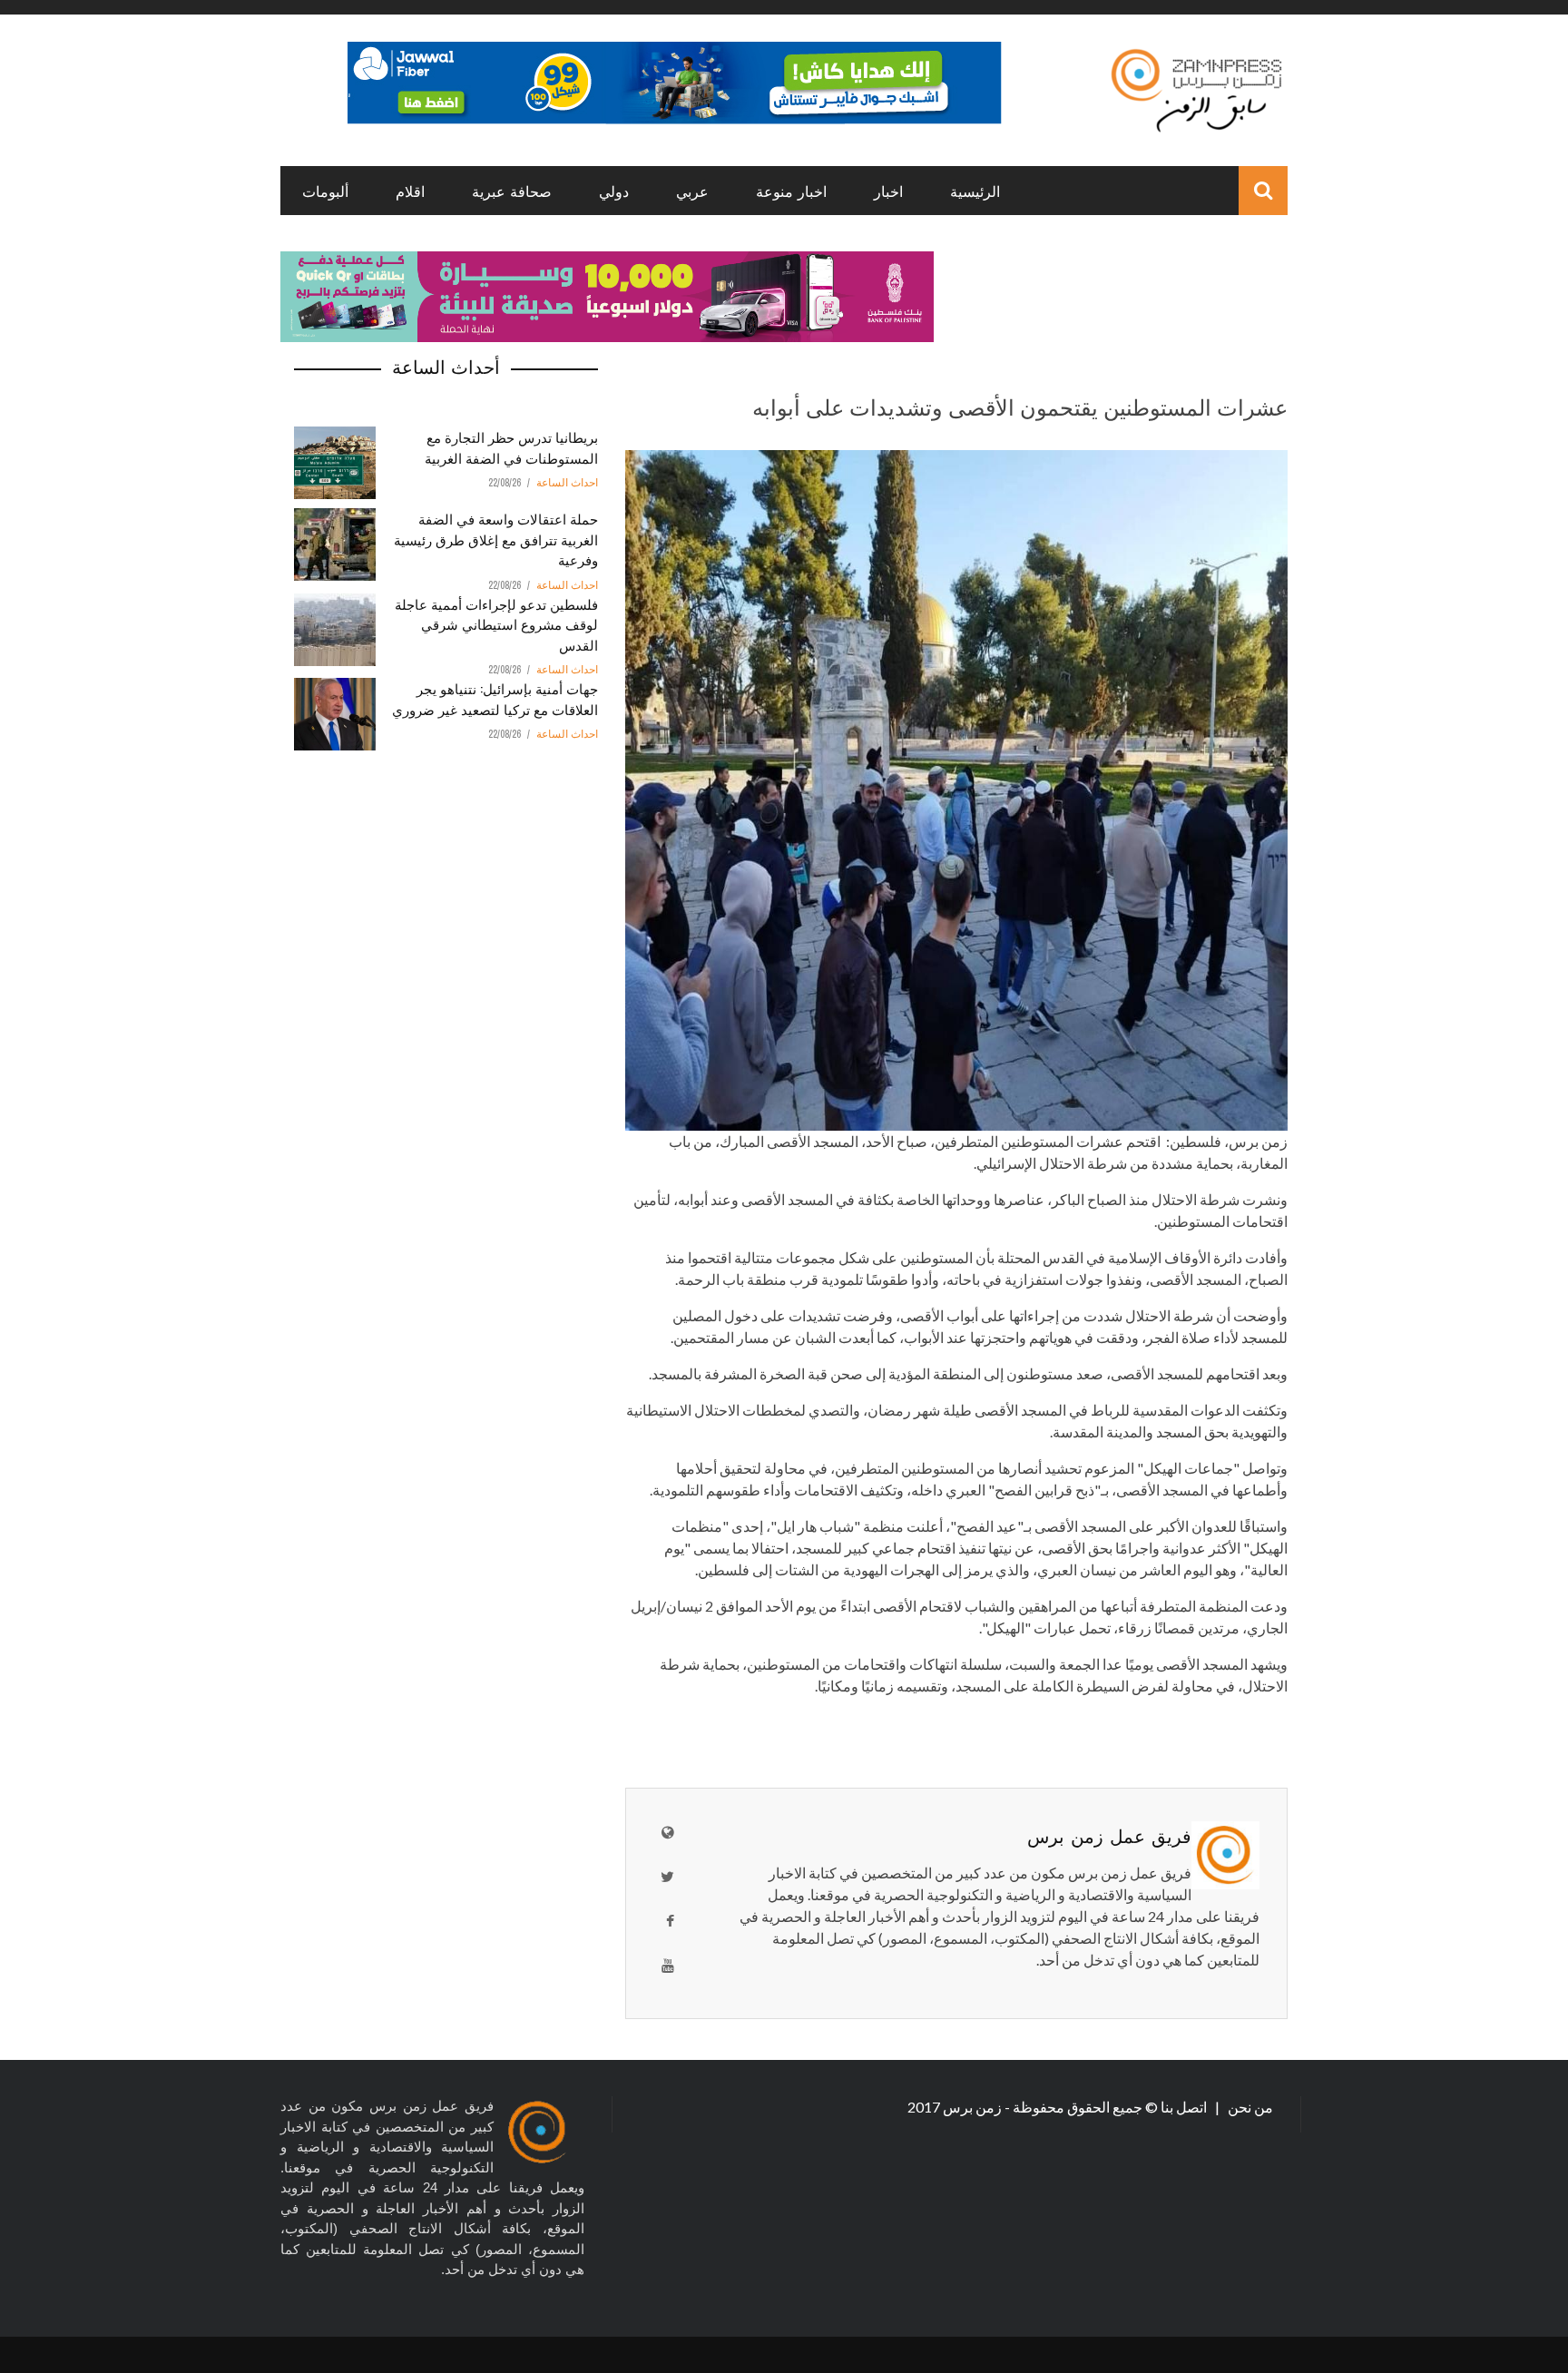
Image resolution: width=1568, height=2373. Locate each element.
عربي (692, 191)
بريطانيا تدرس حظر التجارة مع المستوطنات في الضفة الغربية (511, 447)
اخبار (888, 191)
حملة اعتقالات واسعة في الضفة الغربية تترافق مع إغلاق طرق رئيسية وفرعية (496, 539)
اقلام (410, 191)
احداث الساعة (567, 483)
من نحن (1249, 2107)
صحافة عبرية (512, 191)
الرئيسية (975, 191)
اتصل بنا (1185, 2107)
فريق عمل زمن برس (1109, 1835)
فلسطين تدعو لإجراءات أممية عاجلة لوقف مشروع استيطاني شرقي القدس (496, 624)
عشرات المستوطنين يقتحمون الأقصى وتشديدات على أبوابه (1020, 406)
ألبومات (325, 191)
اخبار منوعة (791, 191)
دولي (614, 191)
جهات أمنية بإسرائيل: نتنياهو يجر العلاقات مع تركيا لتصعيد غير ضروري (495, 698)
